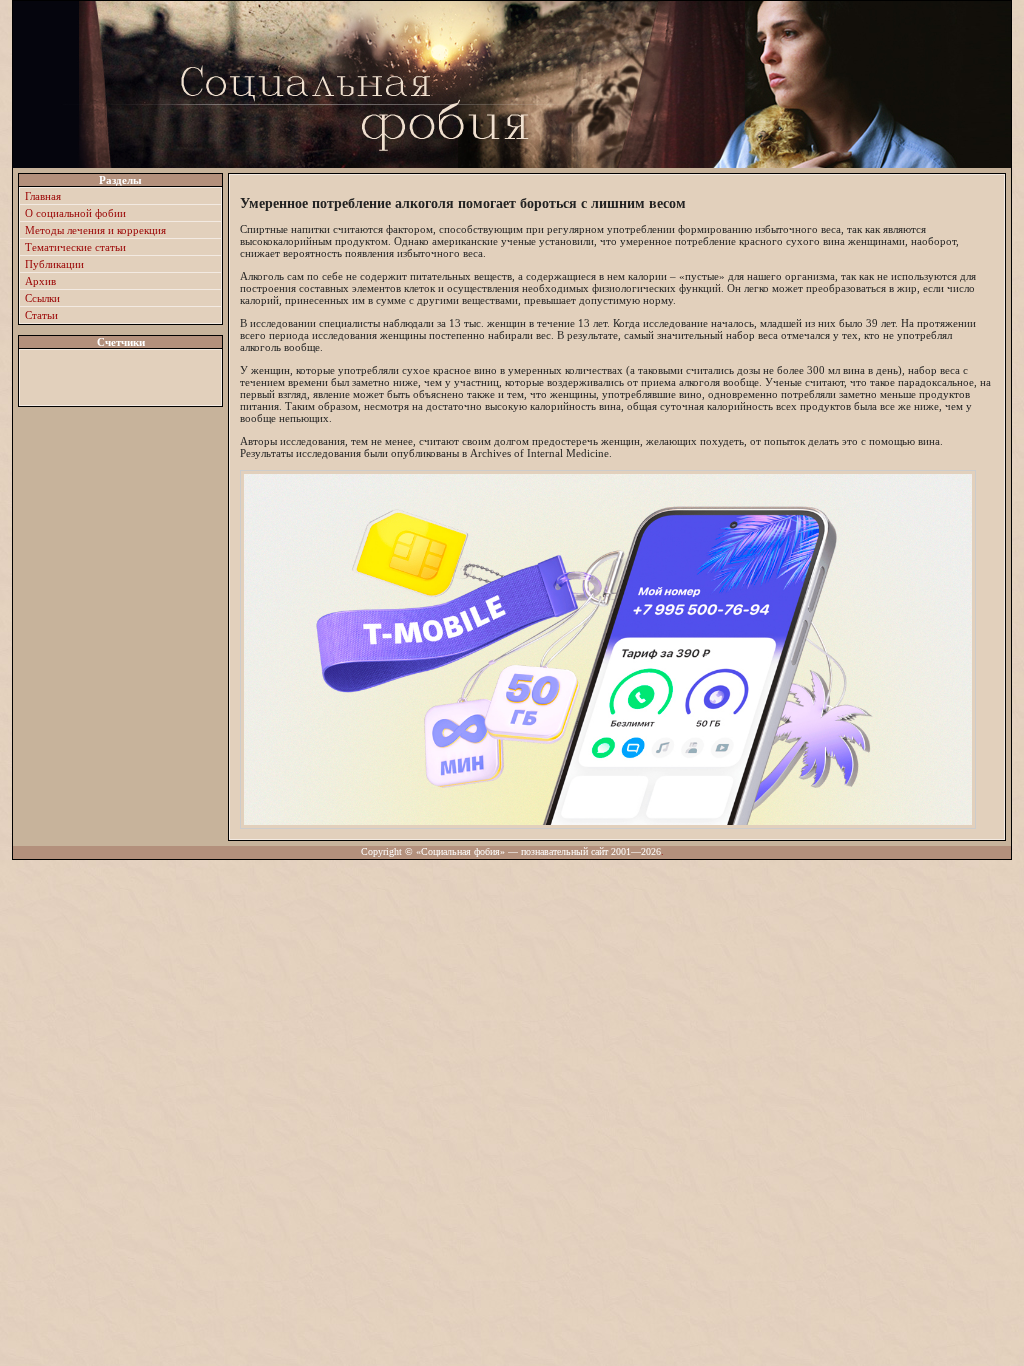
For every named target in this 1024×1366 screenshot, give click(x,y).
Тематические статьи (75, 247)
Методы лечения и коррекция (95, 230)
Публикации (54, 264)
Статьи (41, 315)
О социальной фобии (75, 213)
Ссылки (42, 298)
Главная (43, 196)
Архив (40, 281)
